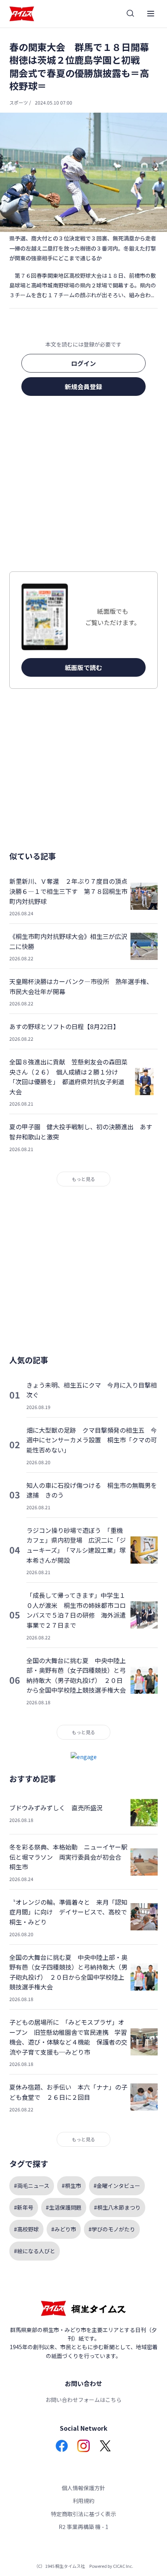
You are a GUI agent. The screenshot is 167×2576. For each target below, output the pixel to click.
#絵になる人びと (35, 2251)
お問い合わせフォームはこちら (83, 2400)
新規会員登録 (83, 387)
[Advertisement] (83, 486)
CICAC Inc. (123, 2566)
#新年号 (24, 2207)
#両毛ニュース (32, 2186)
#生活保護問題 (64, 2207)
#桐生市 (71, 2186)
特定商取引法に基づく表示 (83, 2514)
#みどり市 (64, 2229)
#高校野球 (26, 2229)
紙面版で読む (83, 667)
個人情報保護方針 (83, 2488)
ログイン (83, 363)
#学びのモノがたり (112, 2229)
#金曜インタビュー (117, 2186)
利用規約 (83, 2501)
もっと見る (83, 1179)
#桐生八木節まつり (117, 2207)
